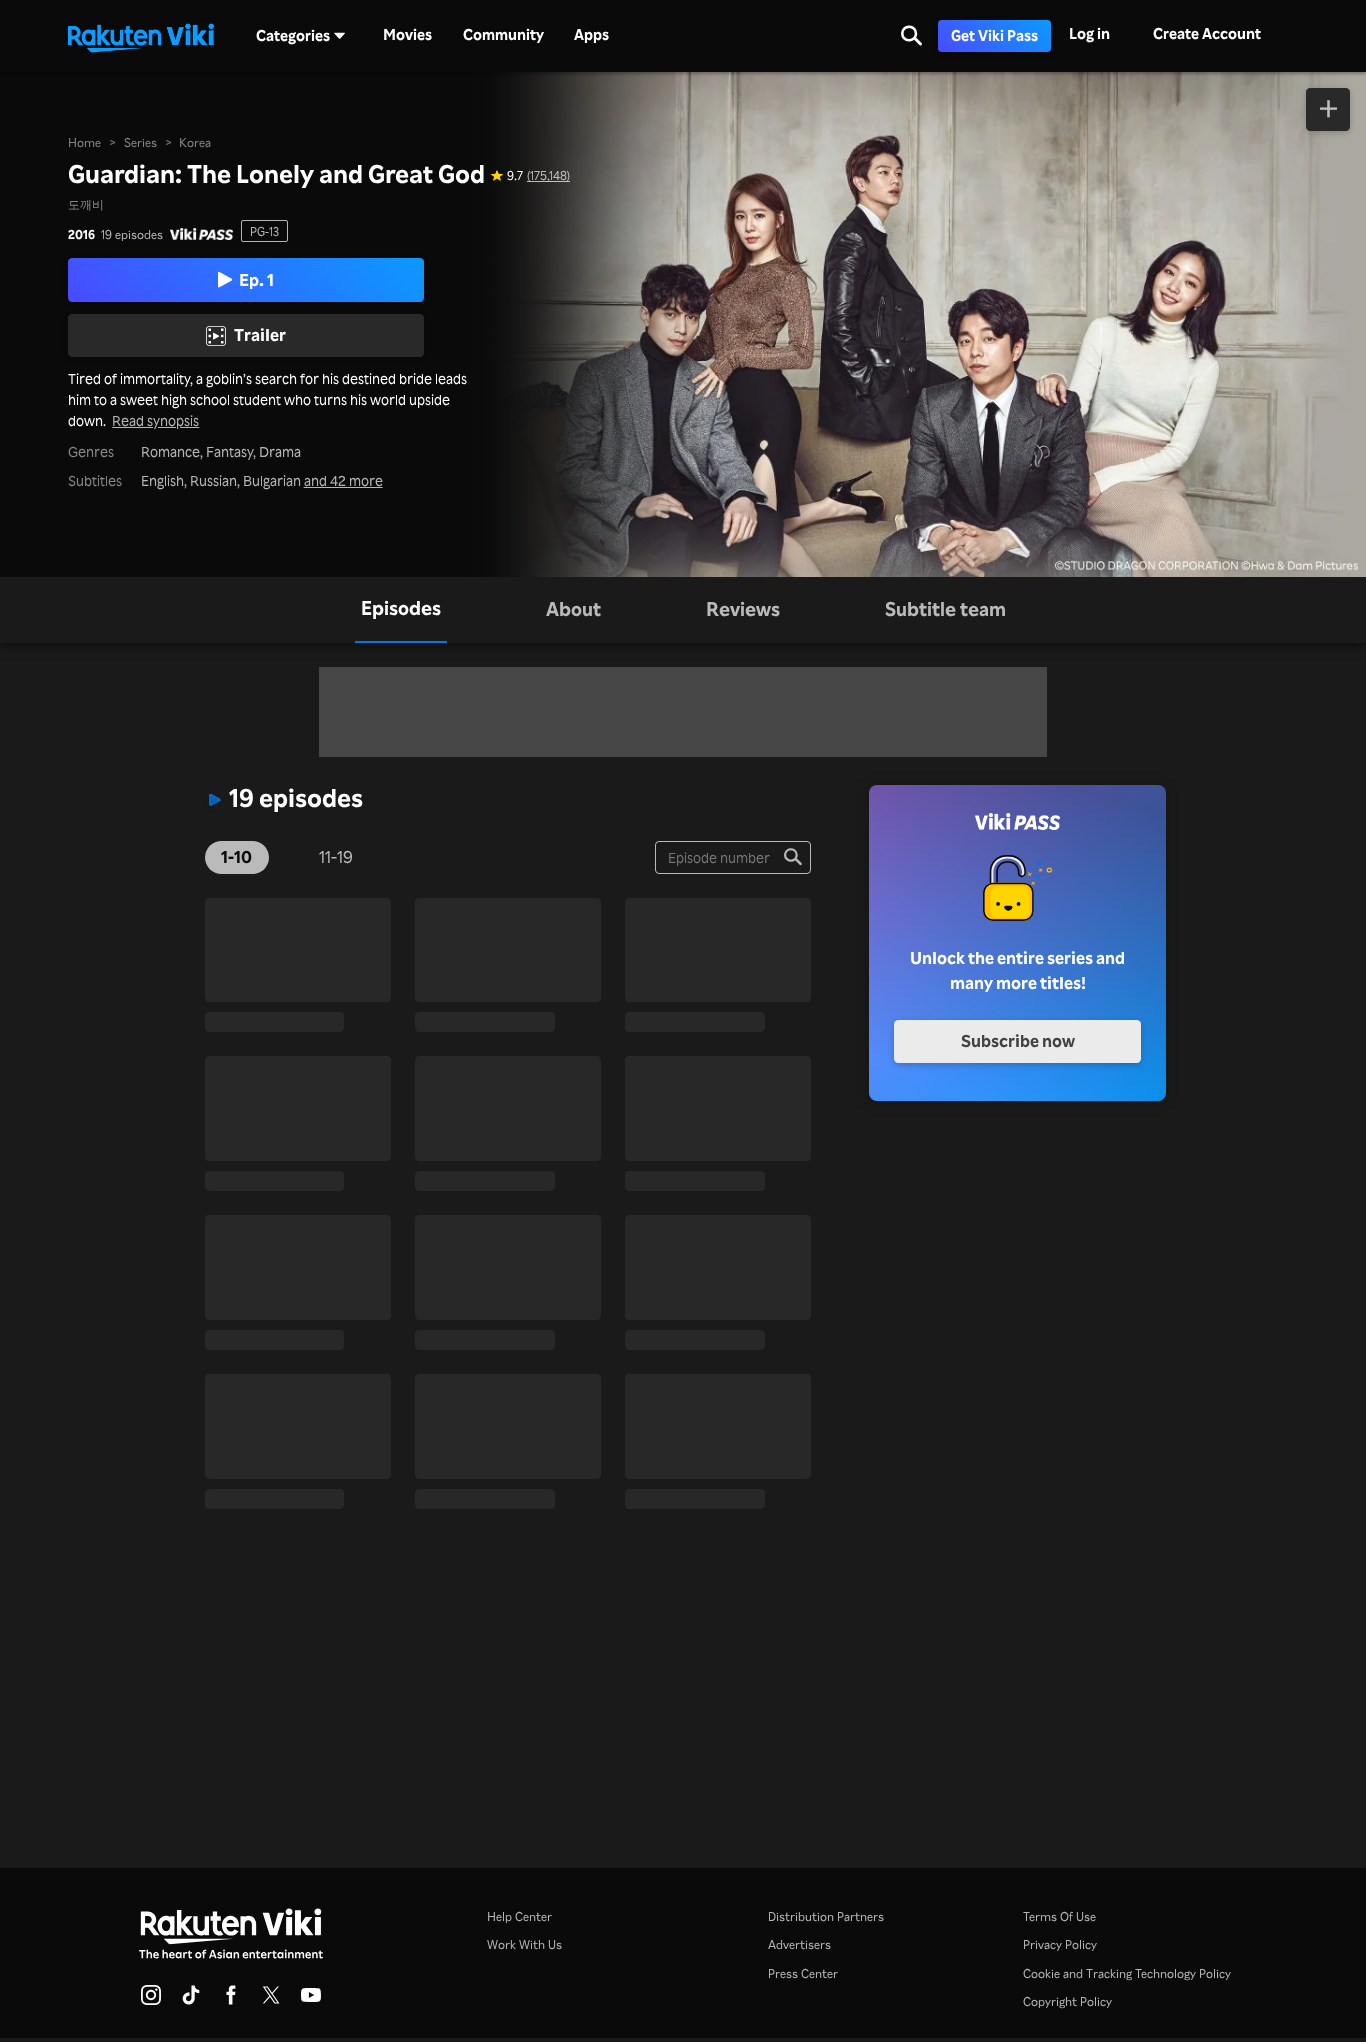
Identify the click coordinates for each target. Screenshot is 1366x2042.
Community (503, 35)
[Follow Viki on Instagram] (151, 2001)
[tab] (401, 609)
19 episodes (132, 234)
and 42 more (343, 481)
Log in (1089, 33)
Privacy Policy (1060, 1944)
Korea (195, 142)
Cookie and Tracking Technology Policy (1127, 1973)
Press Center (803, 1973)
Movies (407, 35)
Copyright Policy (1067, 2001)
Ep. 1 (256, 279)
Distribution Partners (826, 1916)
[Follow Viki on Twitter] (271, 2001)
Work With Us (524, 1944)
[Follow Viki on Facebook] (231, 2001)
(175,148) (548, 175)
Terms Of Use (1059, 1916)
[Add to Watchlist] (1328, 109)
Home (84, 142)
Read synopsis (155, 421)
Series (140, 142)
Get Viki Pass (994, 35)
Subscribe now (1018, 1040)
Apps (591, 35)
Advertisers (799, 1944)
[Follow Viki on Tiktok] (191, 2001)
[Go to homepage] (141, 36)
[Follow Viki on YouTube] (311, 2001)
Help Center (519, 1916)
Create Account (1207, 33)
